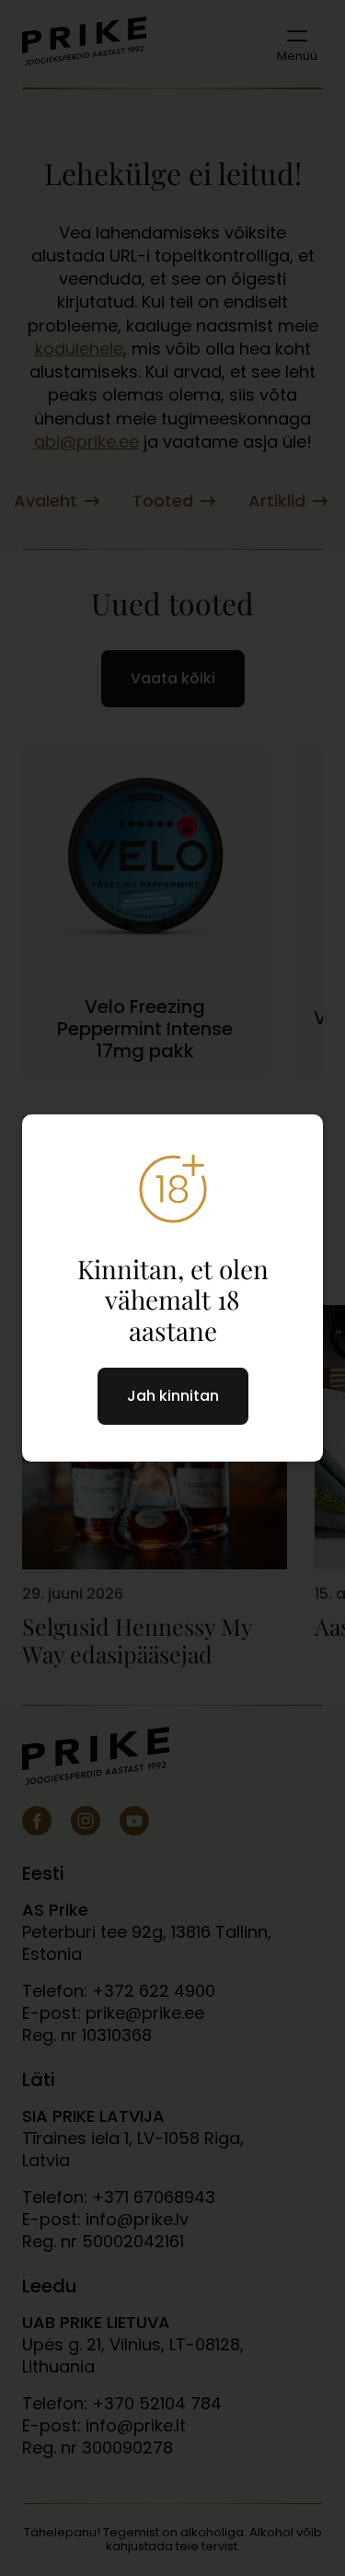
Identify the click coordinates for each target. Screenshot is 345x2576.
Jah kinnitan (173, 1396)
